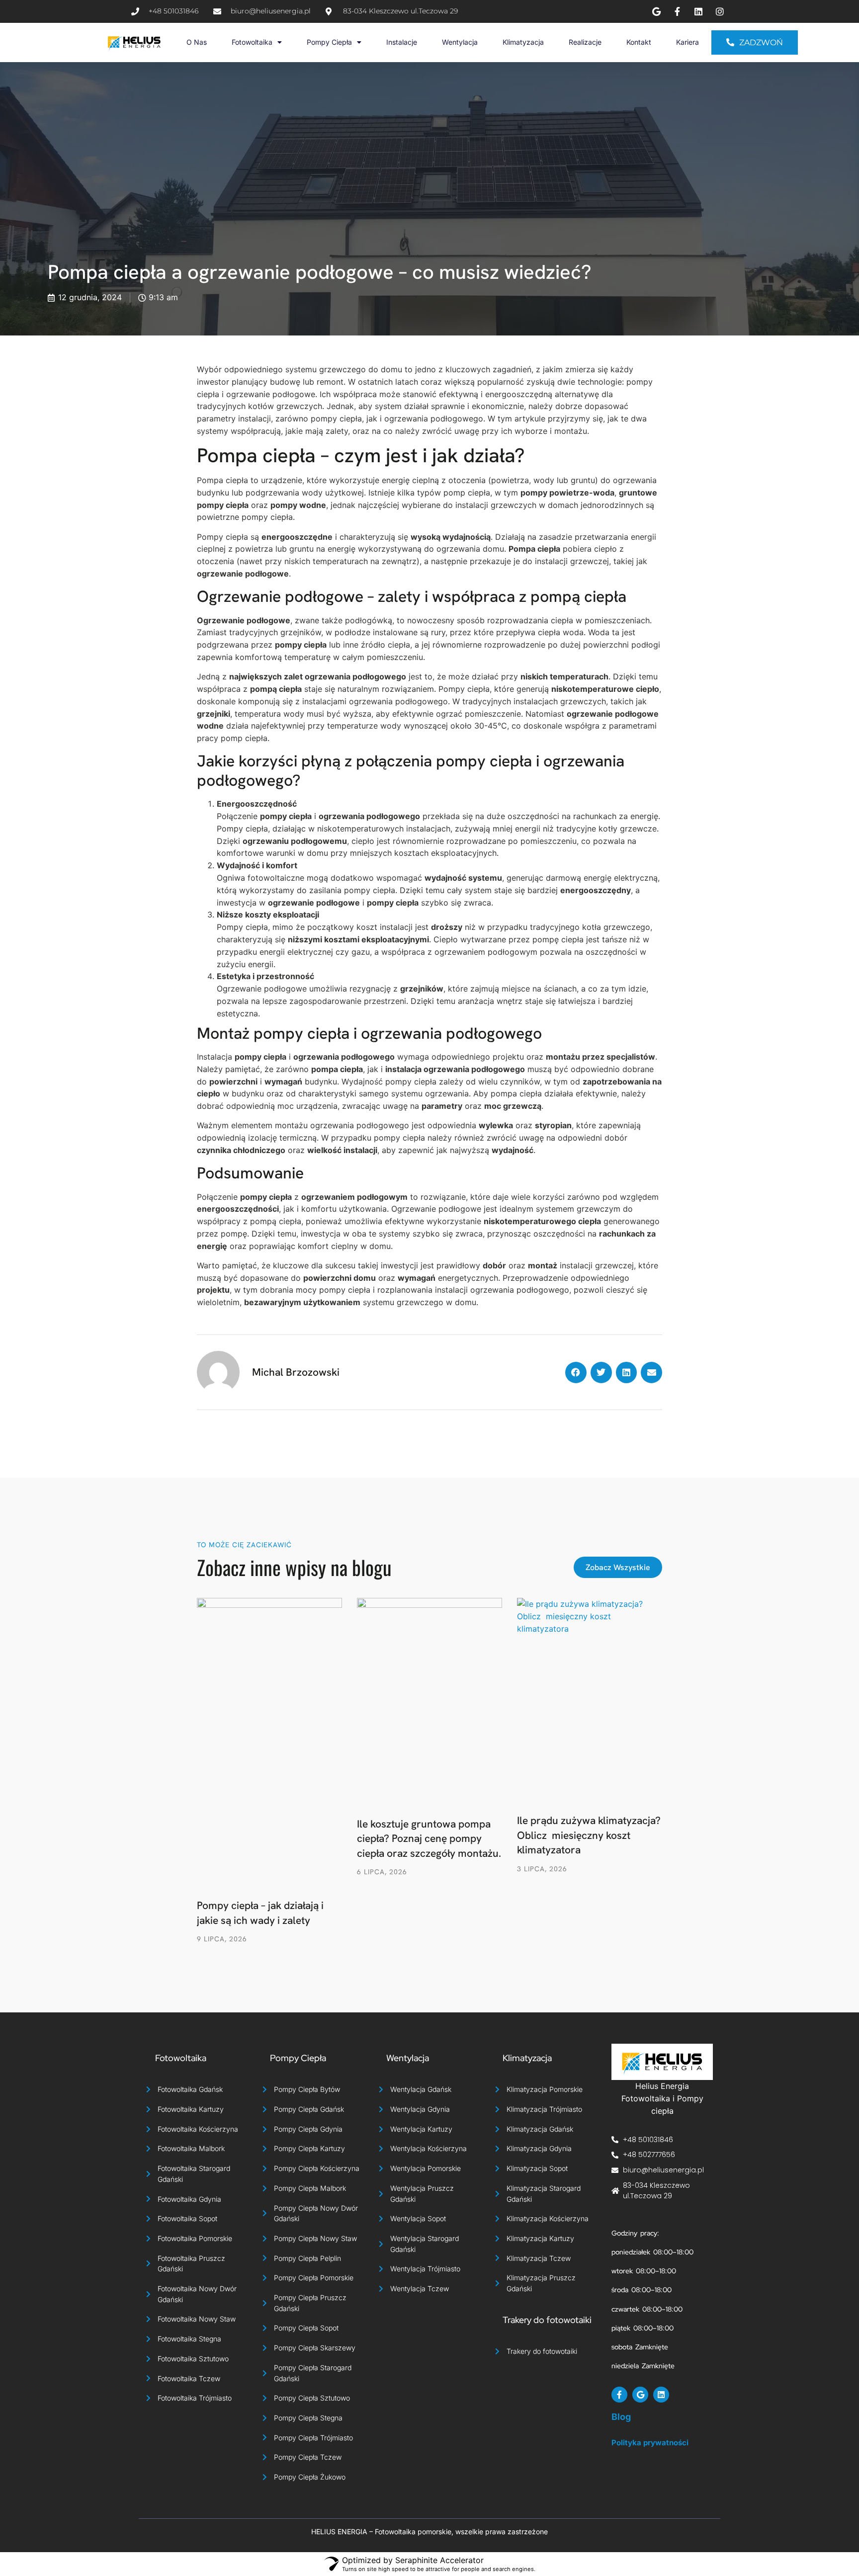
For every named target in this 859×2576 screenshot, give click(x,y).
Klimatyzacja (523, 42)
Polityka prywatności (650, 2443)
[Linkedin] (661, 2395)
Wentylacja (460, 42)
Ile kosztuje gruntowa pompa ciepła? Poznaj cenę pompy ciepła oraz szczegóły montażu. (429, 1838)
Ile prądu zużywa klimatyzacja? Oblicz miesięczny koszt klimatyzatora (589, 1835)
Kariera (687, 42)
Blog (621, 2417)
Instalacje (402, 42)
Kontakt (639, 42)
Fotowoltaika (252, 42)
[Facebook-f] (619, 2395)
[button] (576, 1372)
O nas (197, 42)
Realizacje (585, 42)
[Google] (640, 2395)
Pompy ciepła (329, 42)
